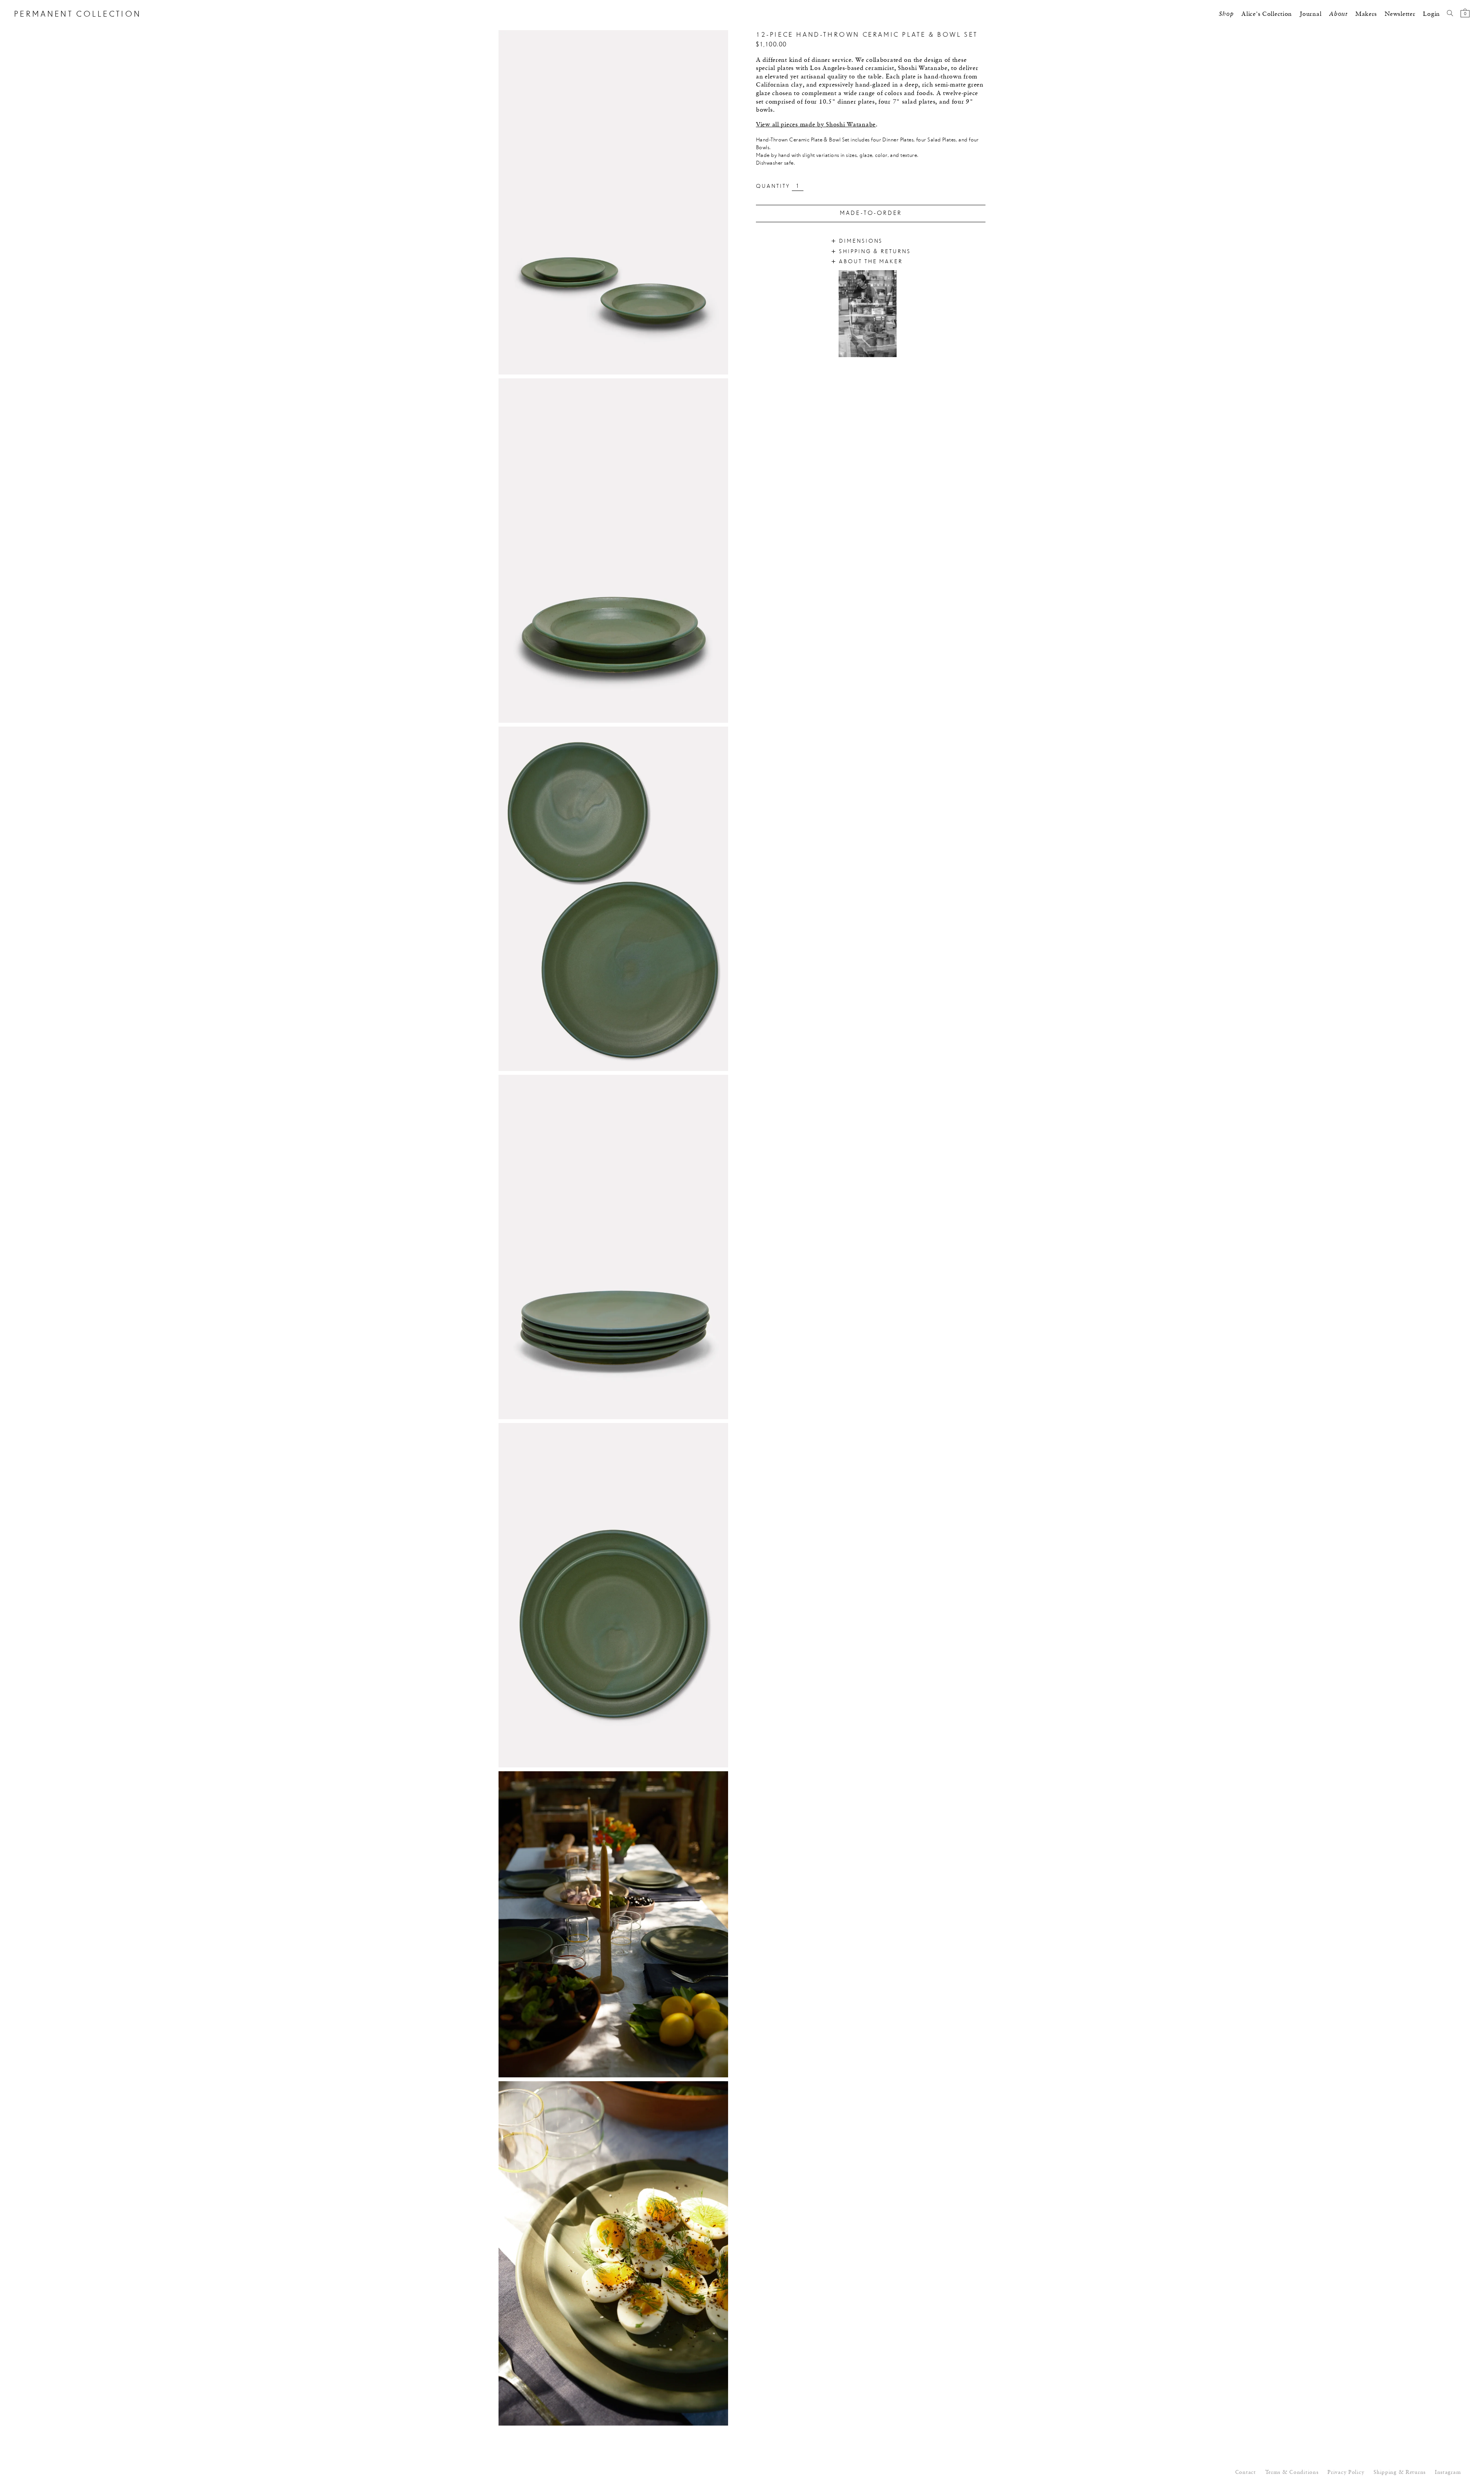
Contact (1246, 2473)
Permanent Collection (77, 14)
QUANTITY (773, 186)
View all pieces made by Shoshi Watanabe (816, 125)
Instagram (1448, 2473)
